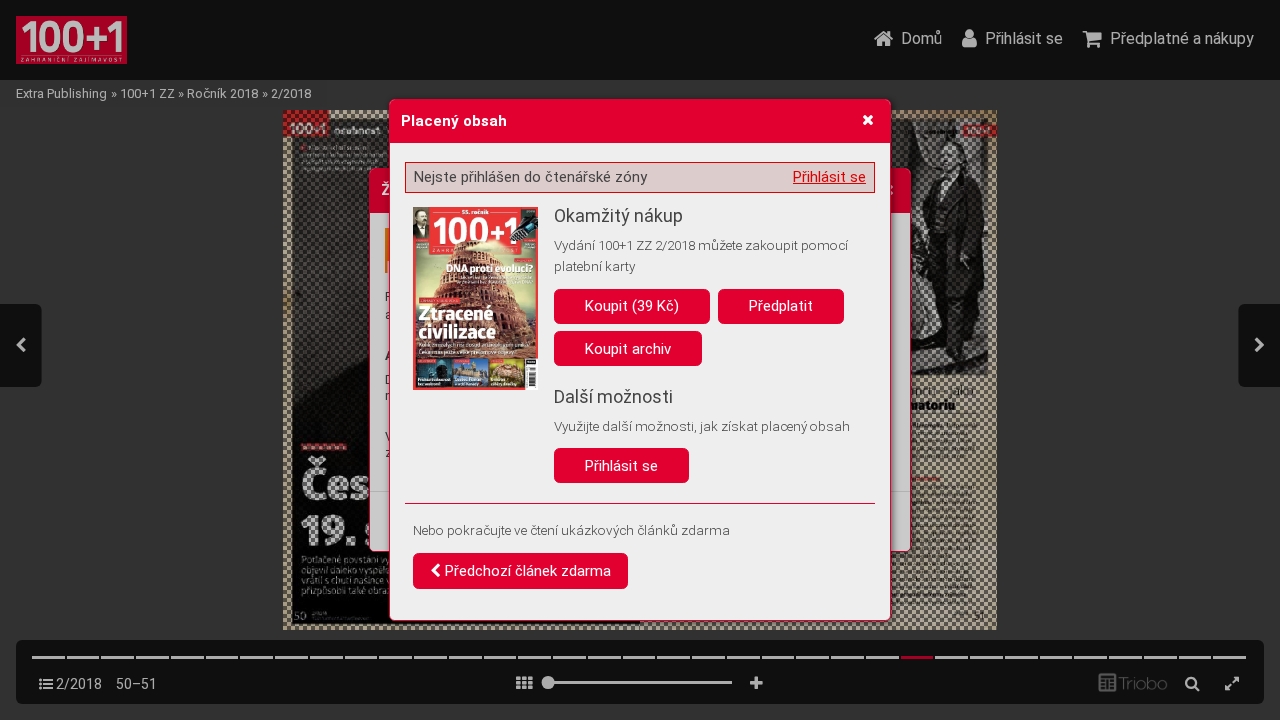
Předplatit (781, 306)
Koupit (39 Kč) (632, 306)
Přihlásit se (829, 177)
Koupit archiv (628, 349)
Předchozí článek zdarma (526, 571)
